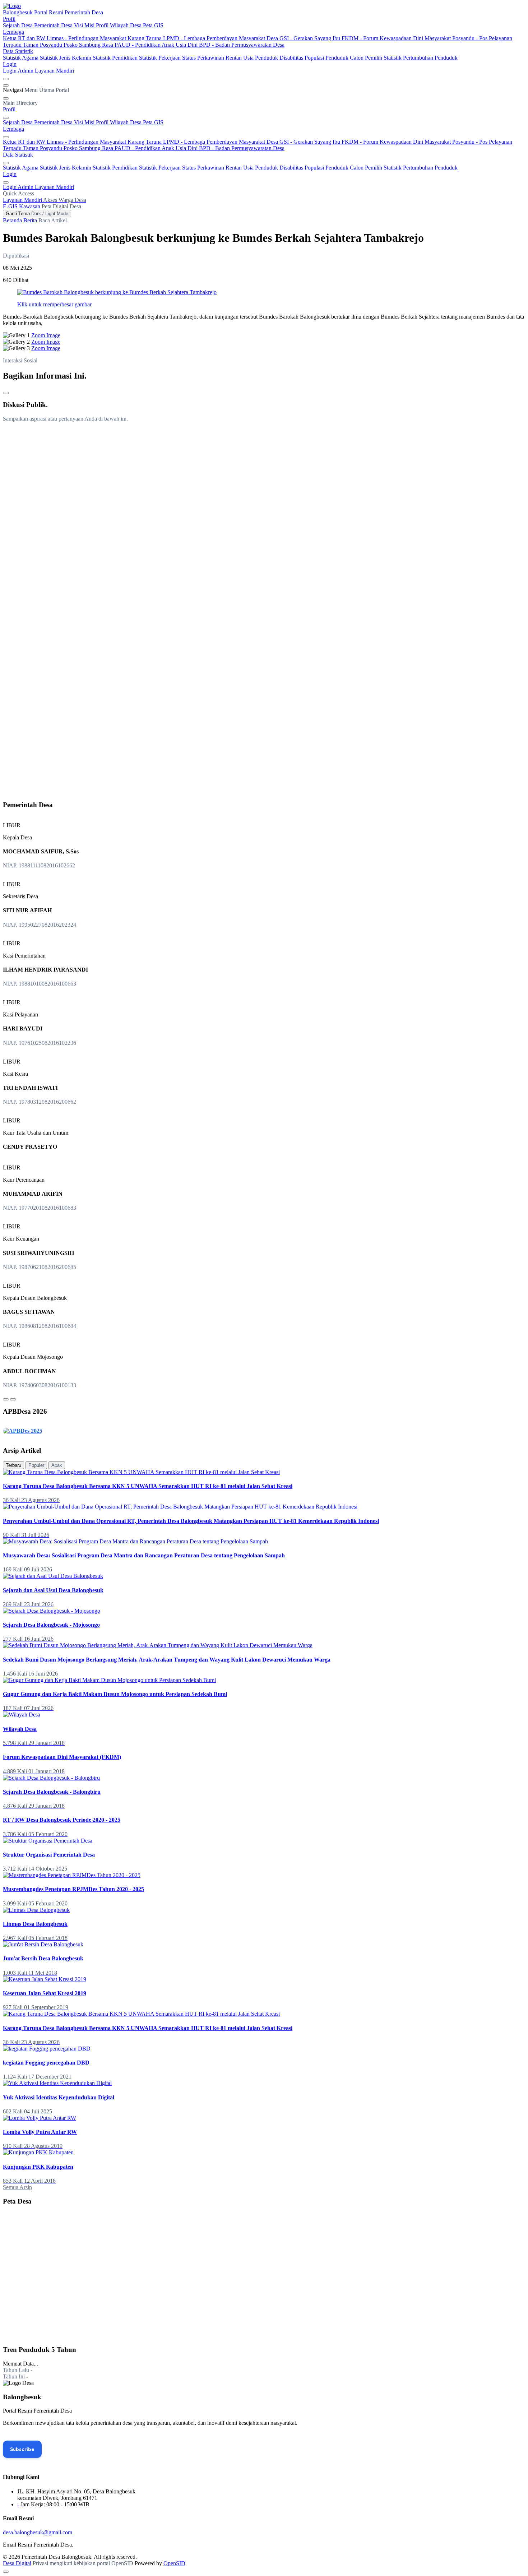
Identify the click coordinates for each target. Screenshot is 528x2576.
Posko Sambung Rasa (89, 45)
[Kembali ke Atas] (6, 2572)
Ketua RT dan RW (25, 38)
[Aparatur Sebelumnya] (6, 1399)
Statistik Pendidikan (116, 58)
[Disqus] (264, 518)
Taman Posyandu (43, 45)
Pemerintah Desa (54, 25)
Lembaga (13, 32)
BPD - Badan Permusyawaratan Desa (242, 45)
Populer (36, 1465)
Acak (57, 1465)
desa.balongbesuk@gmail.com (38, 2532)
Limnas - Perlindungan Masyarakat (87, 38)
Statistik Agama (21, 58)
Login (10, 64)
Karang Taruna (145, 38)
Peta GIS (153, 25)
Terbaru (13, 1465)
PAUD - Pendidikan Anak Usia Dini (157, 45)
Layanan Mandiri (54, 71)
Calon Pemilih (367, 58)
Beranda (12, 220)
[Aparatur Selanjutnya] (13, 1399)
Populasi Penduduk (327, 58)
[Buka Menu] (6, 85)
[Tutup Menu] (6, 98)
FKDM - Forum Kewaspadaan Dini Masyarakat (397, 38)
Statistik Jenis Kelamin (66, 58)
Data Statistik (18, 51)
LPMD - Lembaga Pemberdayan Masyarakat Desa (221, 38)
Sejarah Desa (18, 25)
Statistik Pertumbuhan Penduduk (421, 58)
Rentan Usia (240, 58)
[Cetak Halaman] (6, 393)
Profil (9, 19)
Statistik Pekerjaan (161, 58)
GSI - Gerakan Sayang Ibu (311, 38)
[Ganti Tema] (6, 79)
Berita (30, 220)
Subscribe (22, 2449)
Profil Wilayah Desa (119, 25)
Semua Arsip (17, 2187)
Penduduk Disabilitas (280, 58)
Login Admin (19, 71)
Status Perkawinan (204, 58)
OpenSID (174, 2563)
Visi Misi (85, 25)
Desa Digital (17, 2563)
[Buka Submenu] (6, 118)
